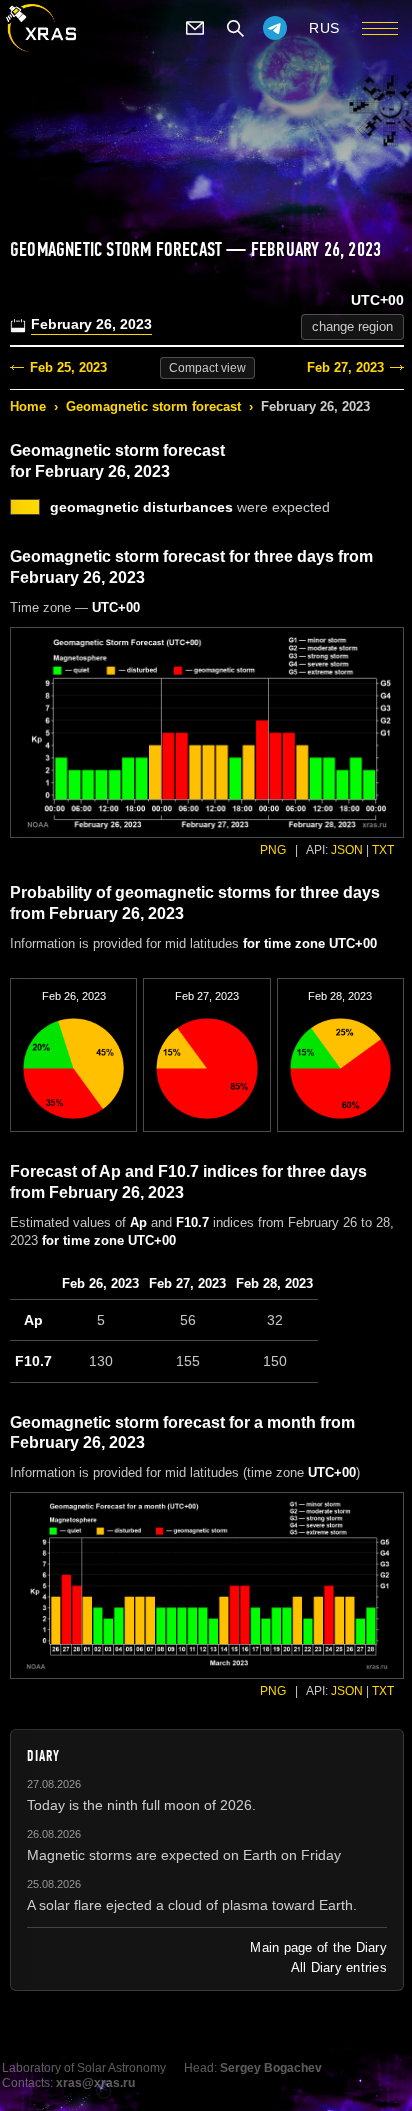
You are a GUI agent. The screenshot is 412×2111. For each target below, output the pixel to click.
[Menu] (380, 28)
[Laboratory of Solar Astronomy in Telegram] (275, 28)
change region (352, 326)
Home (28, 406)
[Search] (235, 28)
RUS (324, 28)
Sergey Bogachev (271, 2068)
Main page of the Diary (318, 1947)
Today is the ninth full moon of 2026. (141, 1805)
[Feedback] (195, 28)
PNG (273, 850)
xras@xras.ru (95, 2083)
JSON (347, 850)
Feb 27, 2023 (345, 367)
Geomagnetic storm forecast (153, 406)
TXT (383, 850)
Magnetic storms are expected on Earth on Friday (184, 1855)
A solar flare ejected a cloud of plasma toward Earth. (192, 1905)
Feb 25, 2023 (68, 367)
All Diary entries (339, 1967)
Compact (207, 368)
